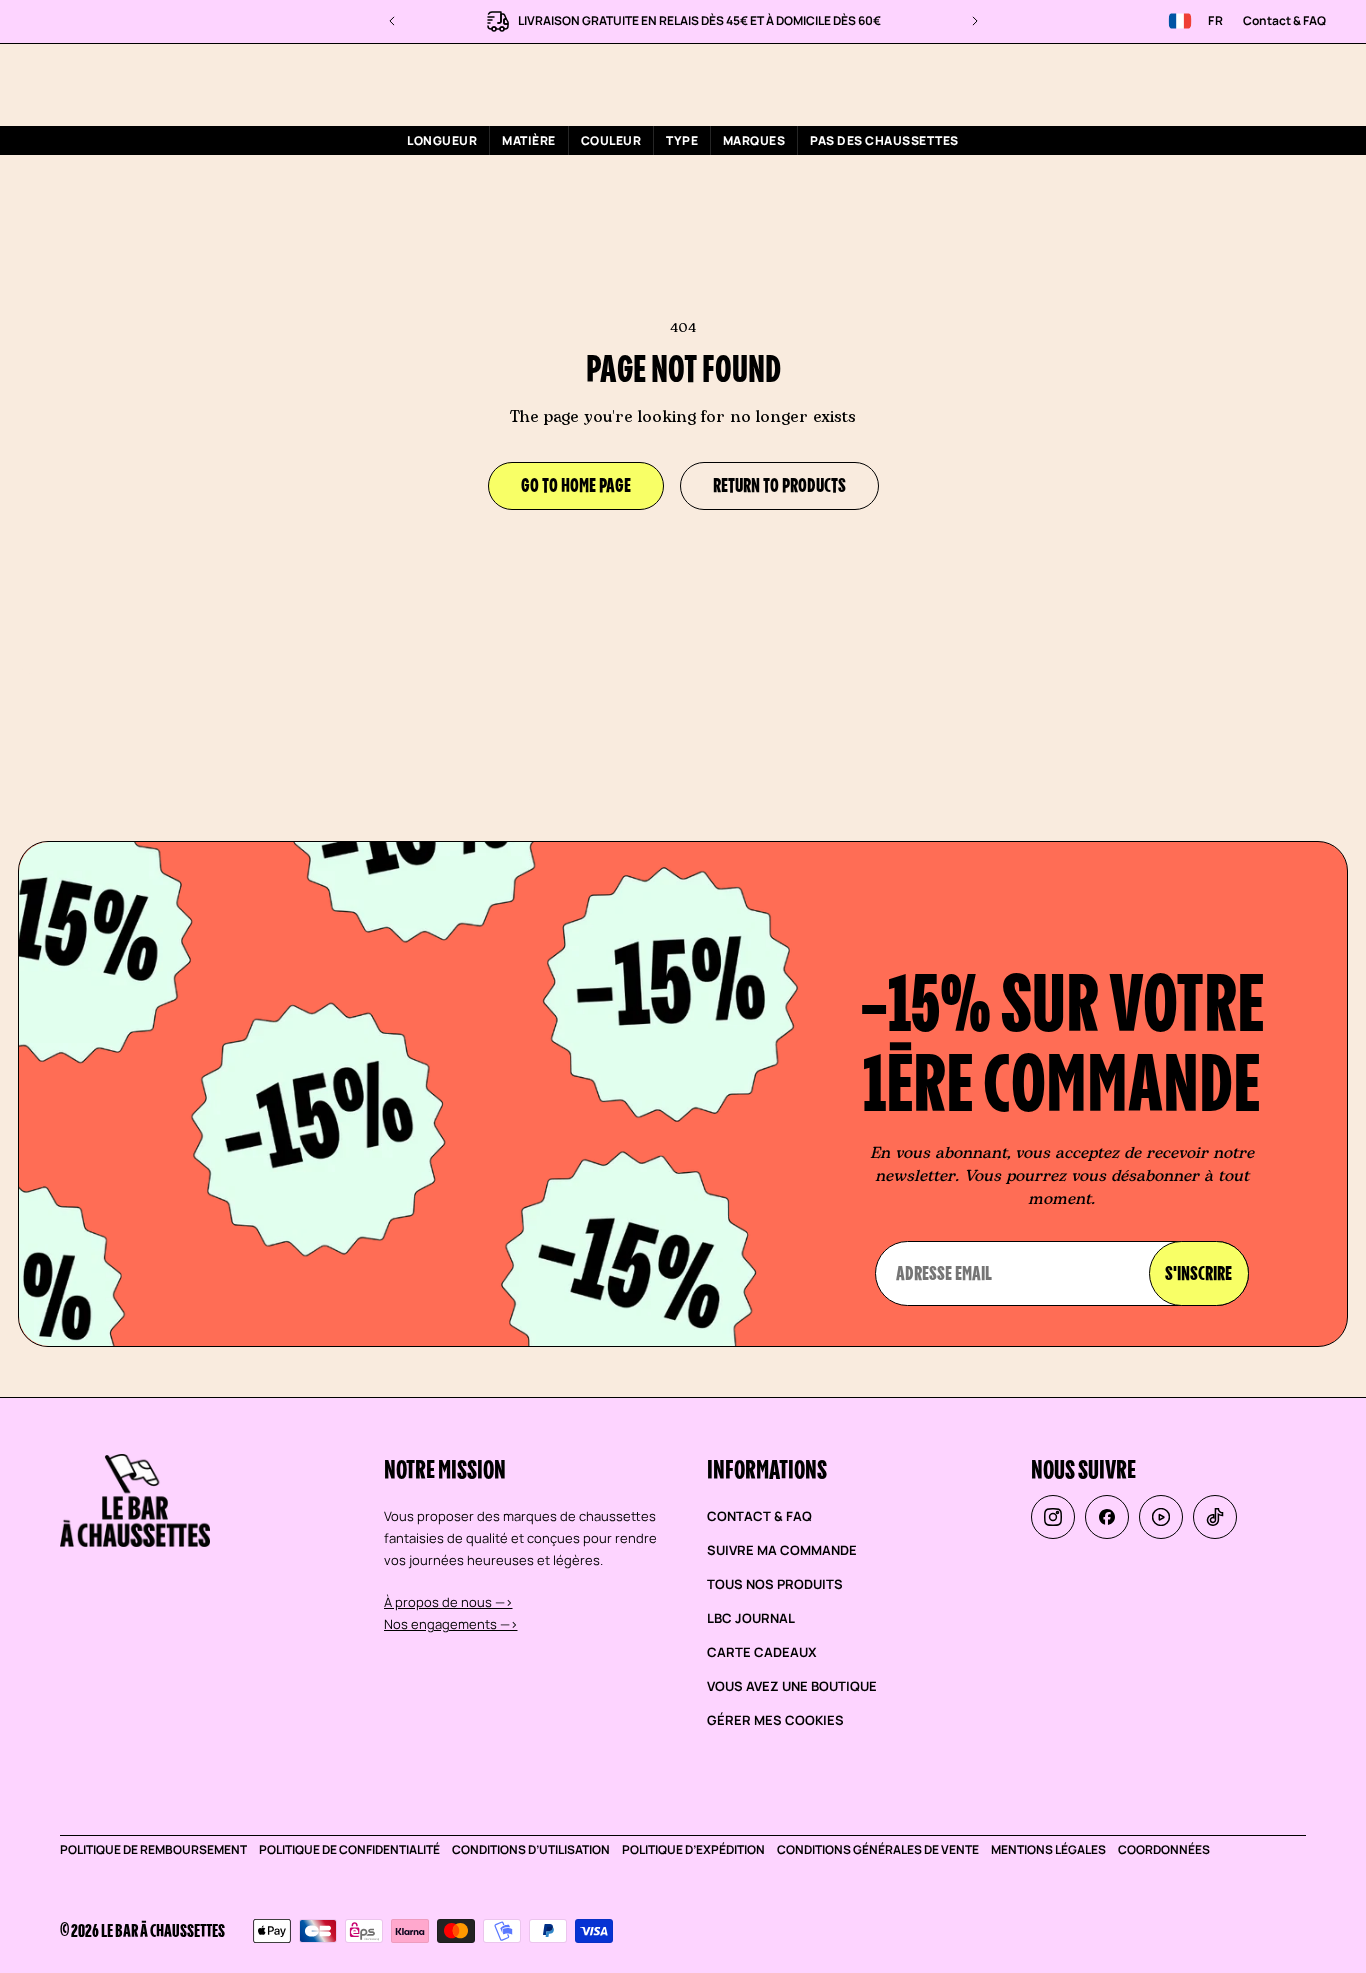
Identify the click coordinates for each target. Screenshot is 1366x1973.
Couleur (611, 140)
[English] (1180, 21)
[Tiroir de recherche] (1215, 84)
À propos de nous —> (448, 1602)
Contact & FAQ (1284, 20)
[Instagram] (1053, 1517)
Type (682, 140)
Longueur (442, 140)
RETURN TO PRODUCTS (779, 485)
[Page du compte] (1263, 84)
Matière (528, 140)
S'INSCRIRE (1198, 1273)
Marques (754, 140)
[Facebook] (1107, 1517)
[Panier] (1311, 84)
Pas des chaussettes (884, 140)
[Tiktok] (1215, 1517)
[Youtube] (1161, 1517)
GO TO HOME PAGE (576, 485)
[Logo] (141, 83)
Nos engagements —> (451, 1624)
